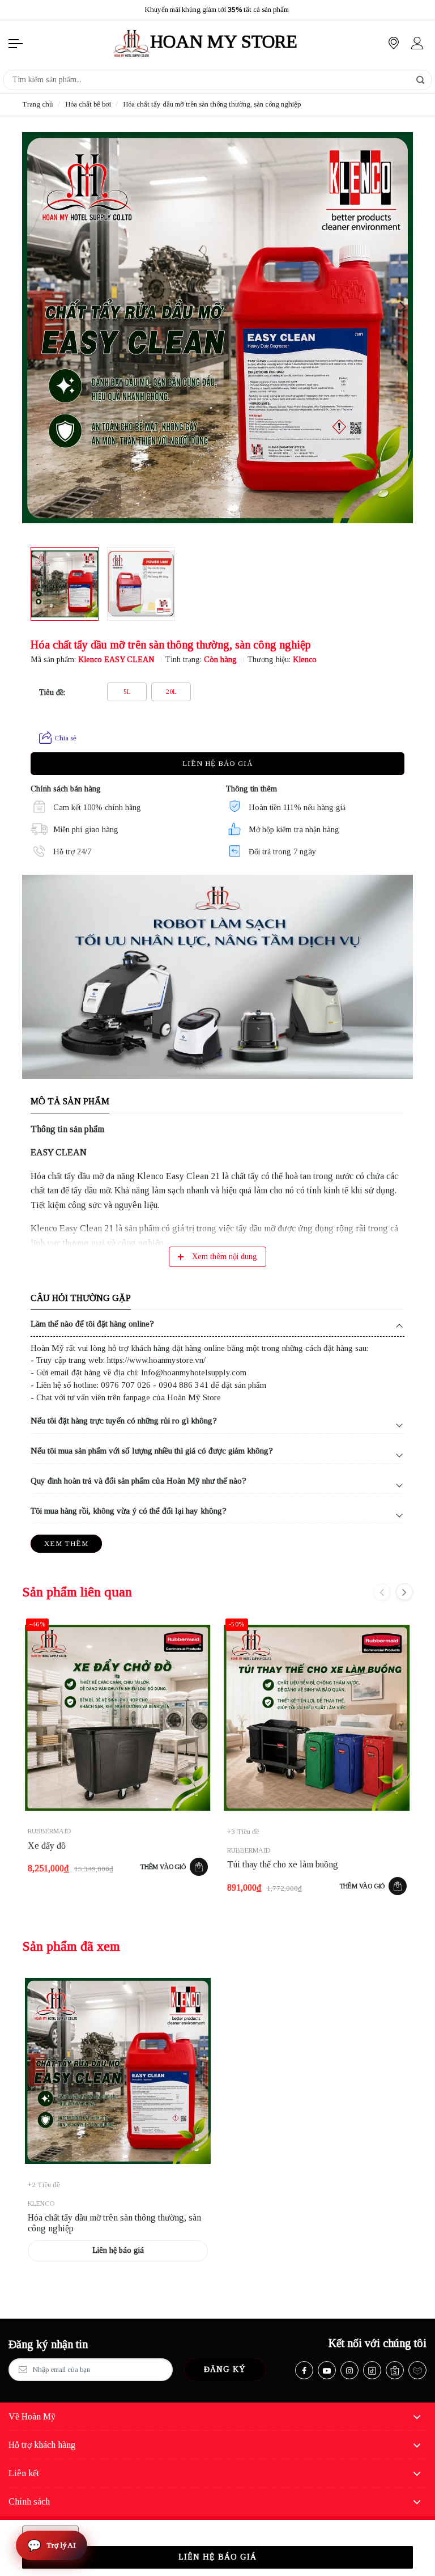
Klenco (305, 660)
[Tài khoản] (417, 43)
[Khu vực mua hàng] (394, 43)
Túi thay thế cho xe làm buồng (283, 1864)
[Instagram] (349, 2370)
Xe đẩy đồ (47, 1846)
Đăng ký (225, 2369)
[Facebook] (304, 2370)
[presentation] (16, 10)
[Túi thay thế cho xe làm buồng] (317, 1718)
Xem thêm (66, 1543)
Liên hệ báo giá (217, 763)
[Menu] (16, 43)
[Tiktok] (372, 2370)
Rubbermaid (49, 1831)
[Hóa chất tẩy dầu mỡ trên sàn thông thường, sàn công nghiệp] (118, 2071)
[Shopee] (395, 2370)
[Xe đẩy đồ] (118, 1718)
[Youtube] (327, 2370)
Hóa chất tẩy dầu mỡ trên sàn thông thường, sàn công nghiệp (114, 2223)
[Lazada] (417, 2370)
